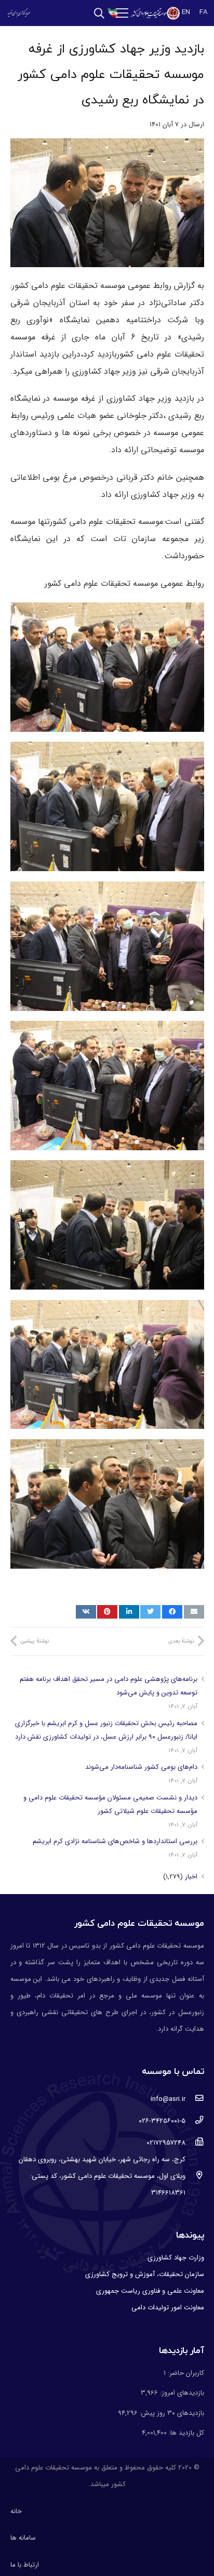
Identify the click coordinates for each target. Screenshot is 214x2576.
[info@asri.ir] (195, 2099)
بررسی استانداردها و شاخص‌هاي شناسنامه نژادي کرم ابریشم (115, 1841)
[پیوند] (155, 13)
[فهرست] (122, 13)
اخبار (191, 1877)
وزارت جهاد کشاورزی (176, 2258)
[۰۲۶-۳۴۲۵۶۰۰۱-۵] (195, 2121)
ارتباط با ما (25, 2565)
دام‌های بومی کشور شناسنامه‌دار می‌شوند (141, 1767)
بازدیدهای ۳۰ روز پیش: (171, 2413)
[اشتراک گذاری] (172, 1612)
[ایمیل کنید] (194, 1612)
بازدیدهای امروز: (181, 2393)
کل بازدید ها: (185, 2433)
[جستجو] (99, 13)
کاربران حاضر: (185, 2373)
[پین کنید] (107, 1612)
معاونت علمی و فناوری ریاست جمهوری (150, 2291)
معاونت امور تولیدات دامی (168, 2308)
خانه (16, 2511)
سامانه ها (23, 2538)
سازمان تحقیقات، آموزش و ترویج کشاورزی (145, 2274)
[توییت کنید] (150, 1612)
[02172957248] (195, 2143)
